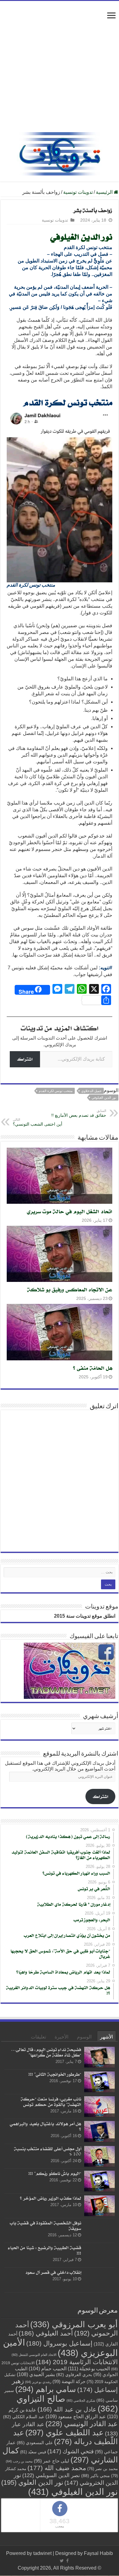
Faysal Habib (98, 2553)
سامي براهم (46, 2389)
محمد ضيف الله (57, 2467)
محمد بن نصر (103, 2468)
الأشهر (106, 2037)
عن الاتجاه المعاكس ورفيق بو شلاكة (70, 1289)
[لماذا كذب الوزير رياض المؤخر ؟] (99, 2206)
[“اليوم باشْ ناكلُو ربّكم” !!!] (99, 2181)
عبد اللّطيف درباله (65, 2437)
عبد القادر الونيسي (82, 2423)
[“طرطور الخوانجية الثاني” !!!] (99, 2082)
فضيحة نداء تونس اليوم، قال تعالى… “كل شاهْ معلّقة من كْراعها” (46, 2052)
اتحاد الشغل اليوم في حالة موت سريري (70, 1211)
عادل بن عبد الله (67, 2409)
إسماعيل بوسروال (59, 2343)
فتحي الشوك (70, 2451)
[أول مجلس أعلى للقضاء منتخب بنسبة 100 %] (99, 2156)
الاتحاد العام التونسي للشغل (34, 2354)
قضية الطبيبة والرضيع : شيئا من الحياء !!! (45, 2250)
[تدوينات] (60, 153)
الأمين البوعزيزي (60, 2347)
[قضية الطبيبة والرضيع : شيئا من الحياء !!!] (99, 2255)
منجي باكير (96, 2475)
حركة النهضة (69, 2381)
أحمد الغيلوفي (46, 2333)
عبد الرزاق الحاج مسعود (76, 2416)
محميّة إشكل (99, 268)
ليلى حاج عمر (52, 2461)
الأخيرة (61, 2037)
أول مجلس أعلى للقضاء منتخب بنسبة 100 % (48, 2151)
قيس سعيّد (33, 2452)
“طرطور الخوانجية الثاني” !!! (55, 2074)
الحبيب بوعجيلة (89, 2368)
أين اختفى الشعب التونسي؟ (38, 1122)
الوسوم (84, 2037)
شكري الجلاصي (81, 2400)
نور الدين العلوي (32, 2482)
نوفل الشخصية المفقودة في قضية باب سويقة (45, 2225)
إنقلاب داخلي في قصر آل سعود (53, 2272)
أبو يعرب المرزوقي (74, 2324)
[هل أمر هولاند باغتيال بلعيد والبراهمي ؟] (99, 2131)
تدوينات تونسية (78, 192)
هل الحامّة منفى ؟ (93, 1368)
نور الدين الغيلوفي (81, 237)
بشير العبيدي (36, 2374)
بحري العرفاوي (74, 2374)
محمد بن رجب (19, 2461)
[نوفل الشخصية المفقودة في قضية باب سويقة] (99, 2230)
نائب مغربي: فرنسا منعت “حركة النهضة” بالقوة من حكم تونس (51, 2102)
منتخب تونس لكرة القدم (56, 1091)
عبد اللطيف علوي (65, 2432)
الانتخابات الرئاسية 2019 (77, 2362)
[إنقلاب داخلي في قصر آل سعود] (99, 2280)
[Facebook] (67, 2561)
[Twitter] (62, 2561)
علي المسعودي (35, 2442)
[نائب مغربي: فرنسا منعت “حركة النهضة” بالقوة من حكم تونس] (99, 2107)
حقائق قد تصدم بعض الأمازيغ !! (79, 1113)
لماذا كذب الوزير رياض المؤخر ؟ (50, 2198)
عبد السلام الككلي (24, 2417)
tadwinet (42, 2553)
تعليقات (38, 2037)
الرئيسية (105, 192)
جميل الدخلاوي (91, 1091)
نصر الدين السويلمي (51, 2475)
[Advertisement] (60, 70)
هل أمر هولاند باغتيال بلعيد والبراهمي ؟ (45, 2126)
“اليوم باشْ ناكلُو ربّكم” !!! (55, 2173)
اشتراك (25, 1059)
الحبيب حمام (48, 2368)
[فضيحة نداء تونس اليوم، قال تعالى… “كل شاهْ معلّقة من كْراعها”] (99, 2057)
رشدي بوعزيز (38, 2382)
